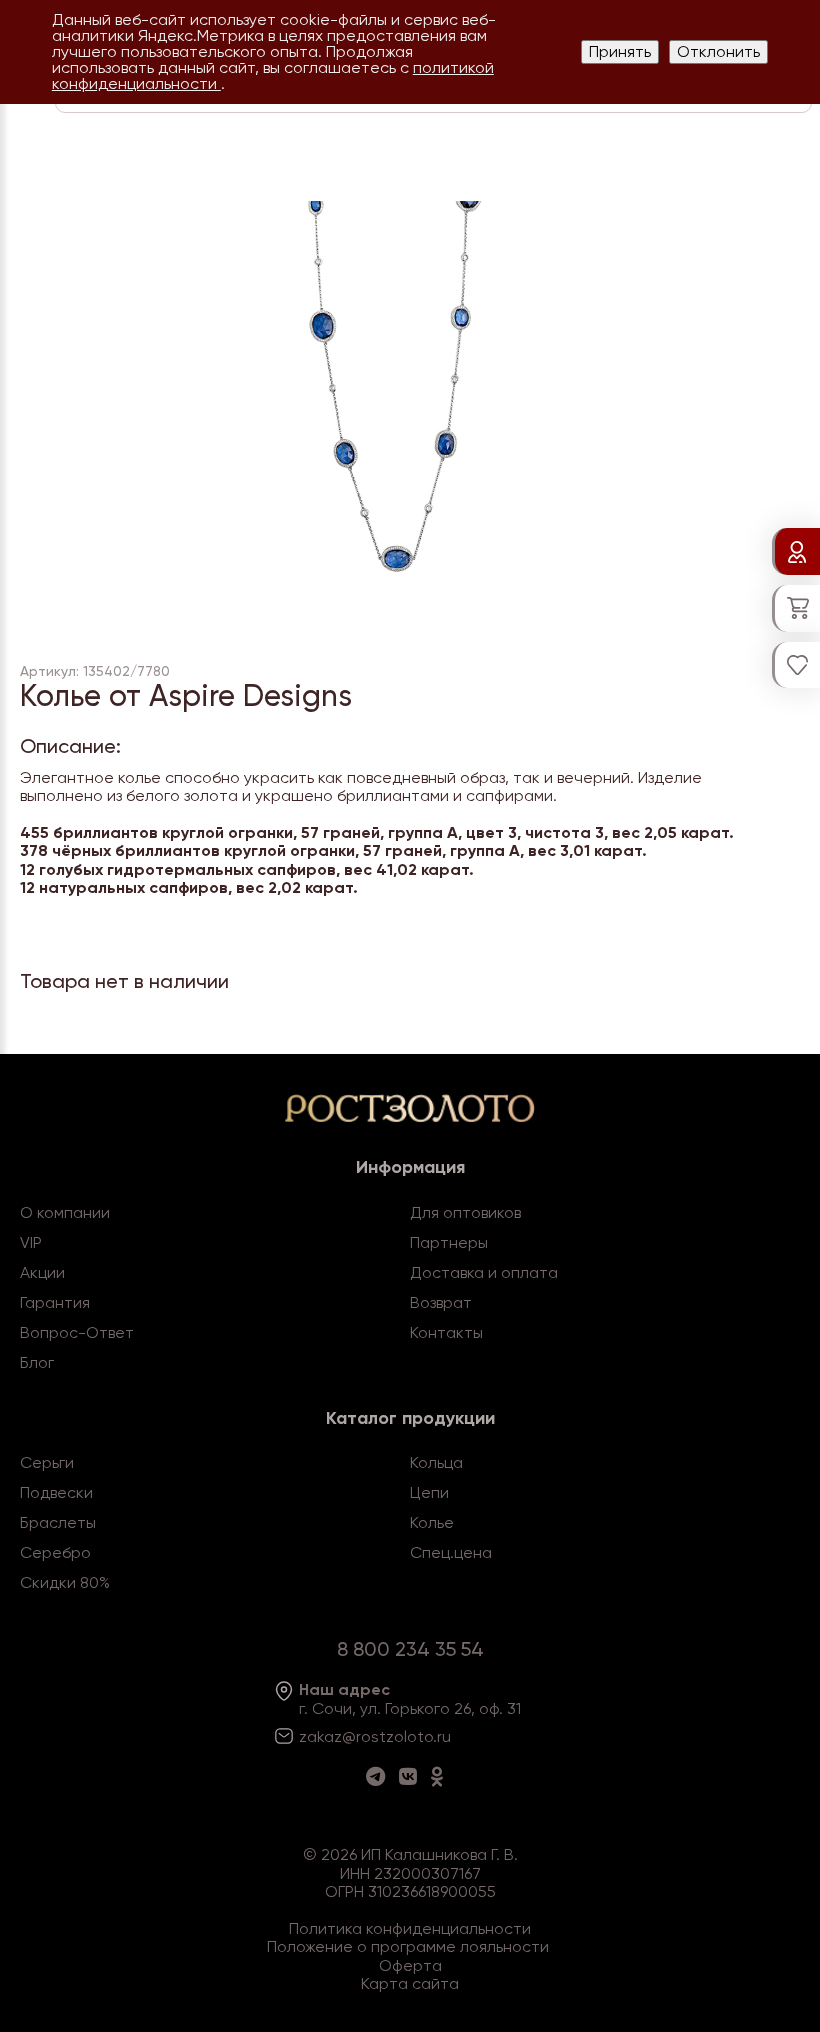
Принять (620, 51)
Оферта (410, 1965)
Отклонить (718, 51)
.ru (442, 1736)
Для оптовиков (465, 1212)
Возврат (441, 1302)
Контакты (446, 1332)
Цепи (429, 1492)
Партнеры (449, 1242)
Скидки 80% (65, 1582)
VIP (31, 1242)
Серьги (47, 1462)
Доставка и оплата (484, 1272)
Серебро (55, 1552)
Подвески (56, 1492)
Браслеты (58, 1522)
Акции (42, 1272)
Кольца (436, 1462)
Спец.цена (451, 1552)
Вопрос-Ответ (77, 1332)
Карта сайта (410, 1983)
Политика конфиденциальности (410, 1928)
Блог (37, 1362)
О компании (65, 1212)
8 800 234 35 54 (410, 1649)
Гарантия (55, 1302)
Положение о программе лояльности (408, 1946)
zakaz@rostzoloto (366, 1736)
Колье (432, 1522)
